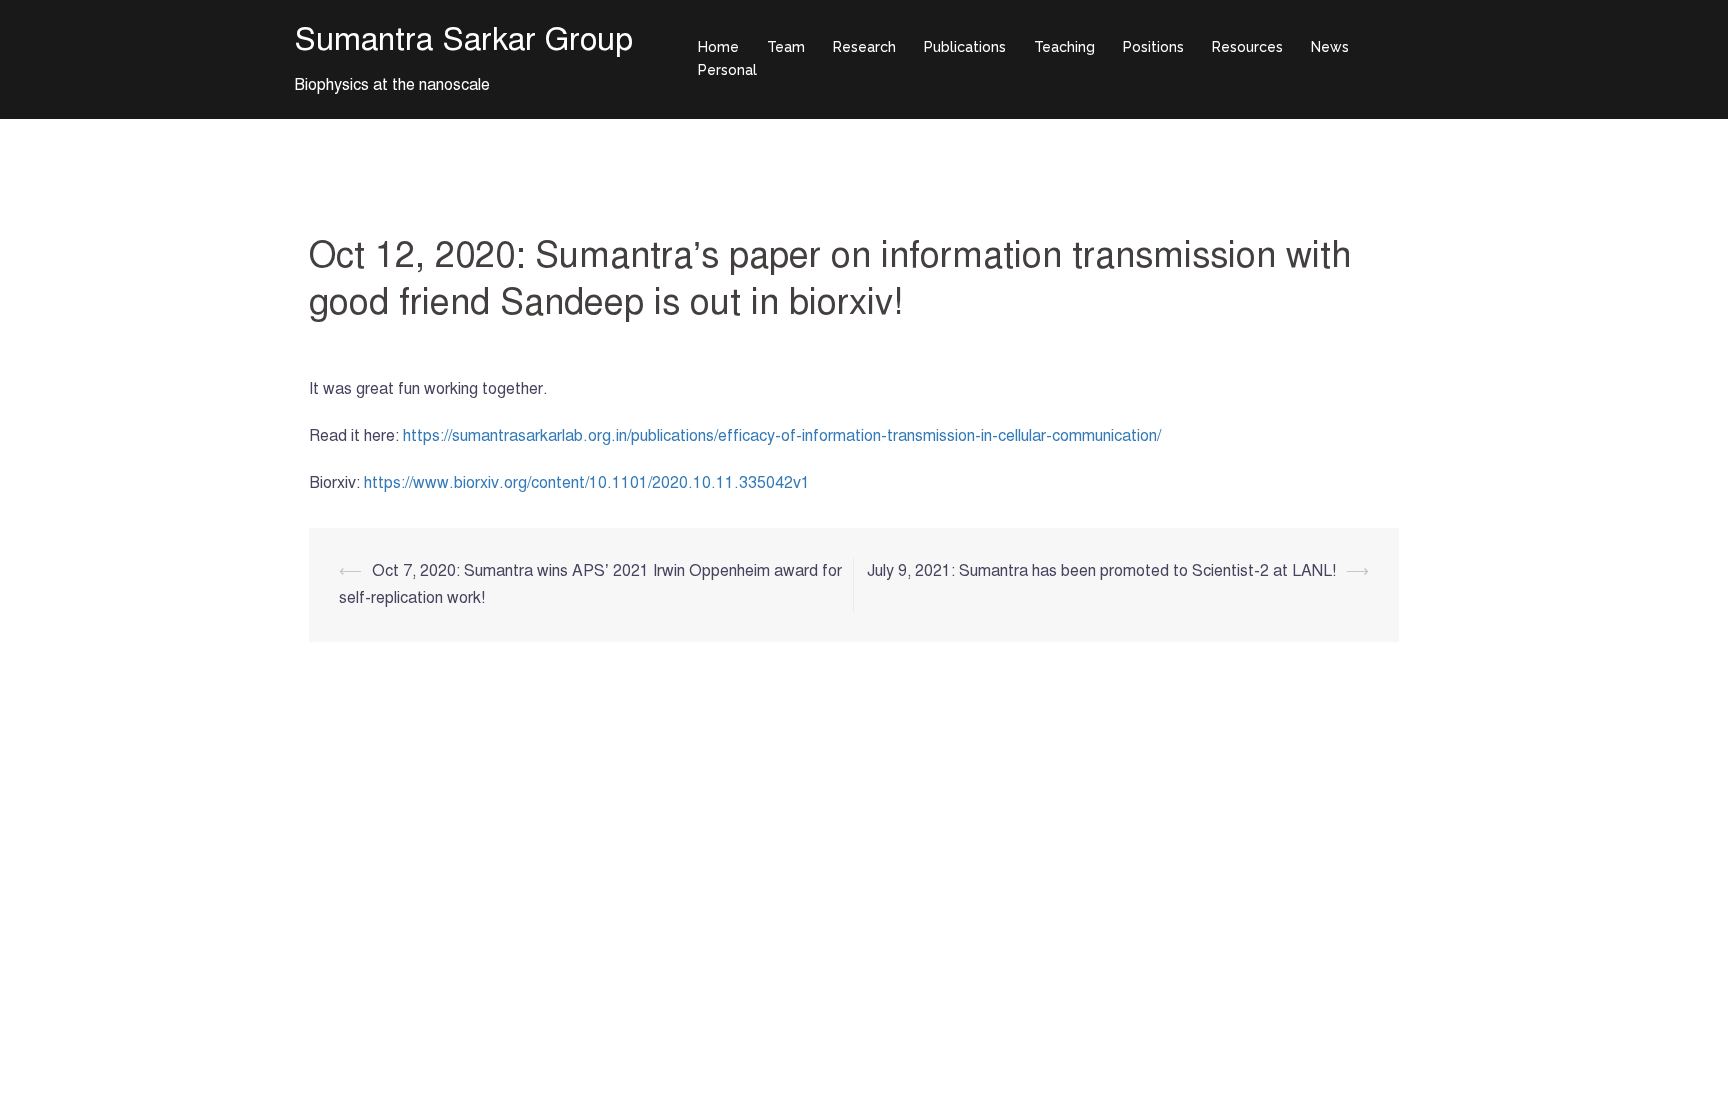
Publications (965, 47)
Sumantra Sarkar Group (463, 39)
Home (718, 47)
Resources (1247, 47)
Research (864, 47)
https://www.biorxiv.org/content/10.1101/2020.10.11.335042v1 (587, 483)
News (1330, 47)
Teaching (1064, 47)
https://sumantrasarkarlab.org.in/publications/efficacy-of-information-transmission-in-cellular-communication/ (782, 436)
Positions (1153, 47)
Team (786, 47)
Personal (727, 70)
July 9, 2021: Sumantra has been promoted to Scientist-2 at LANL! (1101, 571)
